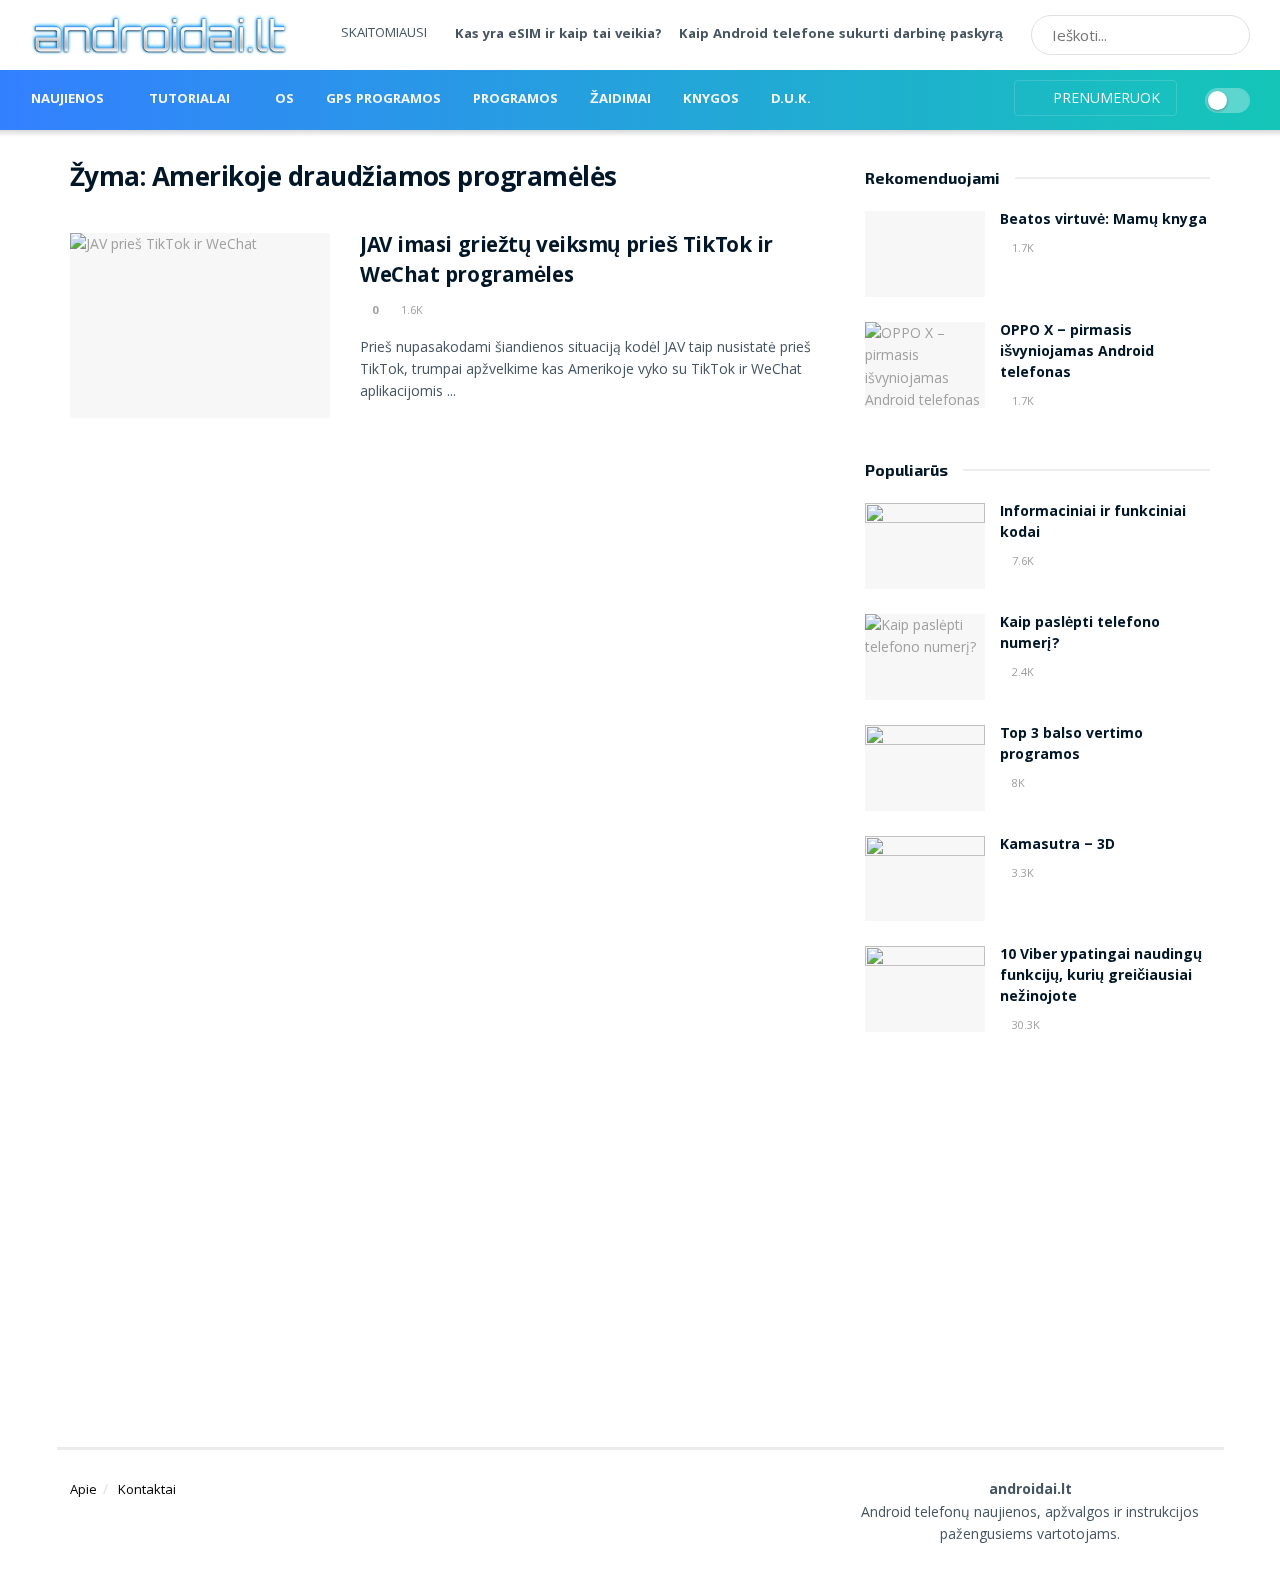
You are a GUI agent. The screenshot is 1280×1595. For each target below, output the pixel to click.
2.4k (1021, 671)
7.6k (1021, 560)
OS (284, 100)
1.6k (410, 309)
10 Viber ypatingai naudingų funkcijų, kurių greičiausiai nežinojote (1101, 977)
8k (1017, 782)
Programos (515, 100)
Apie (83, 1489)
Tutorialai (189, 100)
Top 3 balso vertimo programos (1071, 745)
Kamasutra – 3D (1057, 846)
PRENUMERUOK (1104, 97)
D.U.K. (791, 100)
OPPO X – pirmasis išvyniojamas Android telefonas (1077, 353)
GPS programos (383, 100)
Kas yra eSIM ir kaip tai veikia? (558, 35)
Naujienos (67, 100)
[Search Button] (1228, 35)
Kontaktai (147, 1489)
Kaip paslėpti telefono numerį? (1080, 634)
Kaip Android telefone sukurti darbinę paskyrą (841, 35)
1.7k (1021, 247)
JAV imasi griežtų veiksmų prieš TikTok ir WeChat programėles (566, 263)
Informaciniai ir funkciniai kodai (1093, 523)
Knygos (711, 100)
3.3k (1021, 872)
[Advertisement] (1038, 1217)
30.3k (1024, 1024)
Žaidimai (620, 100)
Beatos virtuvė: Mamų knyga (1103, 221)
